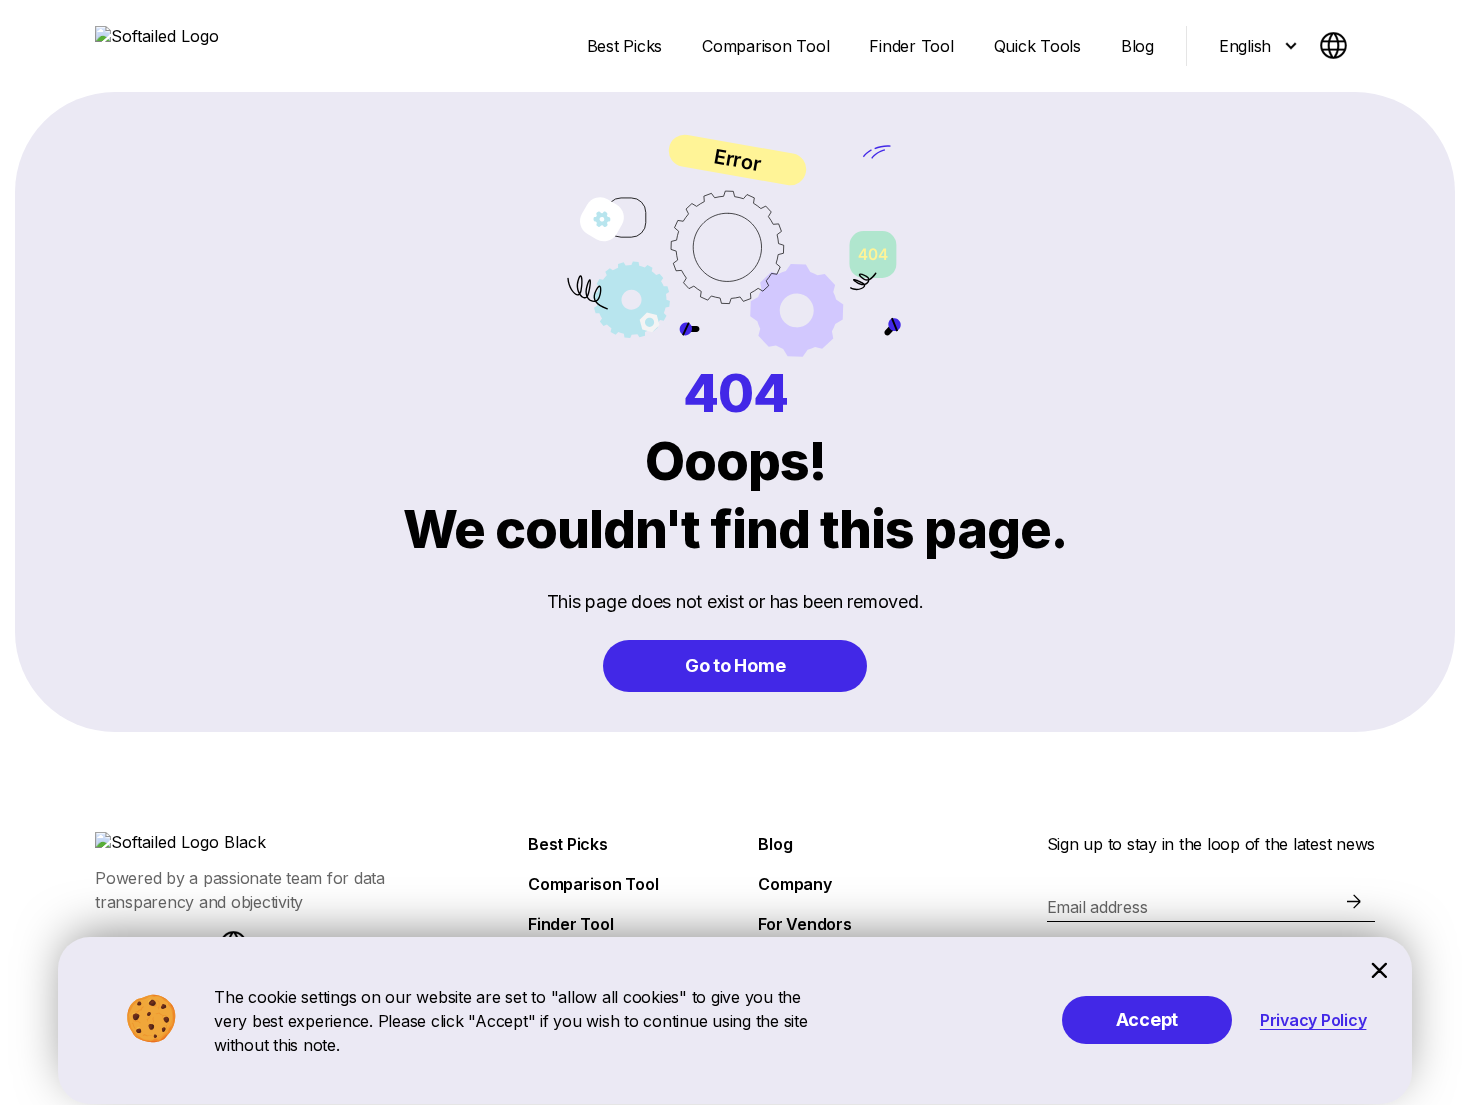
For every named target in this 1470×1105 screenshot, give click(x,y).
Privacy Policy (1313, 1020)
